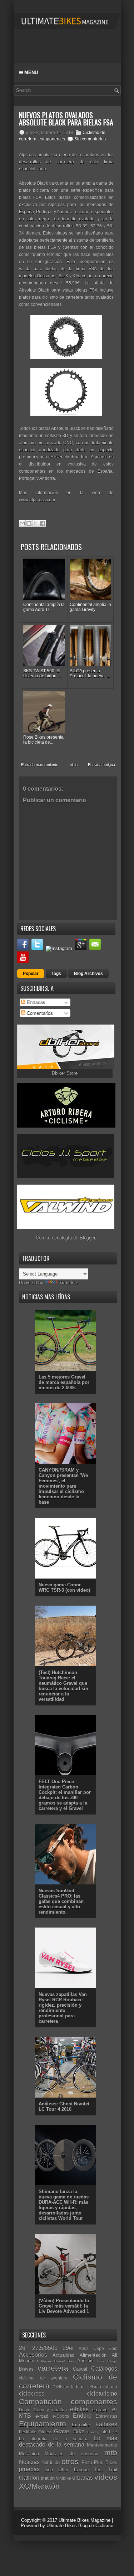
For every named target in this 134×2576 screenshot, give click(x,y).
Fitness (45, 2432)
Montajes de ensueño (71, 2454)
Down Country (34, 2410)
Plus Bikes (105, 2462)
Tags (56, 974)
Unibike (64, 2478)
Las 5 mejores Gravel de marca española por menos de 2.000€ (64, 1382)
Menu (30, 73)
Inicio (73, 765)
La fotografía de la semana (54, 2439)
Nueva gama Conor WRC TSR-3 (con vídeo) (64, 1587)
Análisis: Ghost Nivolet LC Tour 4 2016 (64, 2107)
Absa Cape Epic (98, 2348)
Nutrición (51, 2462)
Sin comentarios (90, 139)
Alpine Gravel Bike (58, 2361)
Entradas (35, 1002)
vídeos (106, 2477)
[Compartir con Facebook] (43, 523)
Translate (69, 1283)
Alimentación (93, 2355)
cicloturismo (102, 2394)
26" (23, 2348)
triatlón (48, 2478)
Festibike (28, 2432)
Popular (31, 974)
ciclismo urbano (101, 2387)
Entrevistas (106, 2416)
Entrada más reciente (40, 765)
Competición (40, 2401)
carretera (53, 2368)
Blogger (87, 1238)
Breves (26, 2369)
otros (70, 2461)
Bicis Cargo (107, 2361)
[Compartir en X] (36, 523)
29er (68, 2348)
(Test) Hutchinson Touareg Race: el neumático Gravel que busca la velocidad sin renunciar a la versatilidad (63, 1686)
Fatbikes (106, 2424)
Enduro (82, 2416)
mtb (111, 2452)
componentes (52, 139)
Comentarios (39, 1013)
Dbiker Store (65, 1073)
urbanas (83, 2478)
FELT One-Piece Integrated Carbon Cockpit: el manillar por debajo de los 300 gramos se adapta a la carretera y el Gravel (65, 1795)
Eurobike (81, 2425)
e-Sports (61, 2416)
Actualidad (63, 2355)
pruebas (29, 2469)
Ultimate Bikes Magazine (85, 2520)
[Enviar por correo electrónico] (22, 523)
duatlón (59, 2410)
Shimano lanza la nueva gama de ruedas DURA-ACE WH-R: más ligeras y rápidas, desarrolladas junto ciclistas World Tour (64, 2205)
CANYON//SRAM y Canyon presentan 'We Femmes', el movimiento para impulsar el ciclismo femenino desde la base (63, 1486)
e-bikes (79, 2409)
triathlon (29, 2478)
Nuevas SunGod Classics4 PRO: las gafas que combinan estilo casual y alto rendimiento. (61, 1901)
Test (98, 2470)
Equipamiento (43, 2424)
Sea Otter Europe (67, 2470)
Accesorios (33, 2355)
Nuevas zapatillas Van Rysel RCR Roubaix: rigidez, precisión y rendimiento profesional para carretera (63, 2008)
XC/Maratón (39, 2486)
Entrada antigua (101, 765)
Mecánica (29, 2454)
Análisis (85, 2361)
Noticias (29, 2462)
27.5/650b (45, 2348)
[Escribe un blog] (29, 523)
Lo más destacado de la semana (68, 2442)
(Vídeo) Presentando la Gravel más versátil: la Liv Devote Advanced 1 (64, 2306)
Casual (80, 2369)
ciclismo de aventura (43, 2378)
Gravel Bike (69, 2431)
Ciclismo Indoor (68, 2387)
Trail (113, 2470)
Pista (87, 2462)
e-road (42, 2416)
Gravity (93, 2432)
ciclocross (32, 2394)
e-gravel (100, 2410)
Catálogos (104, 2369)
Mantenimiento (102, 2445)
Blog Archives (88, 974)
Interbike (109, 2432)
